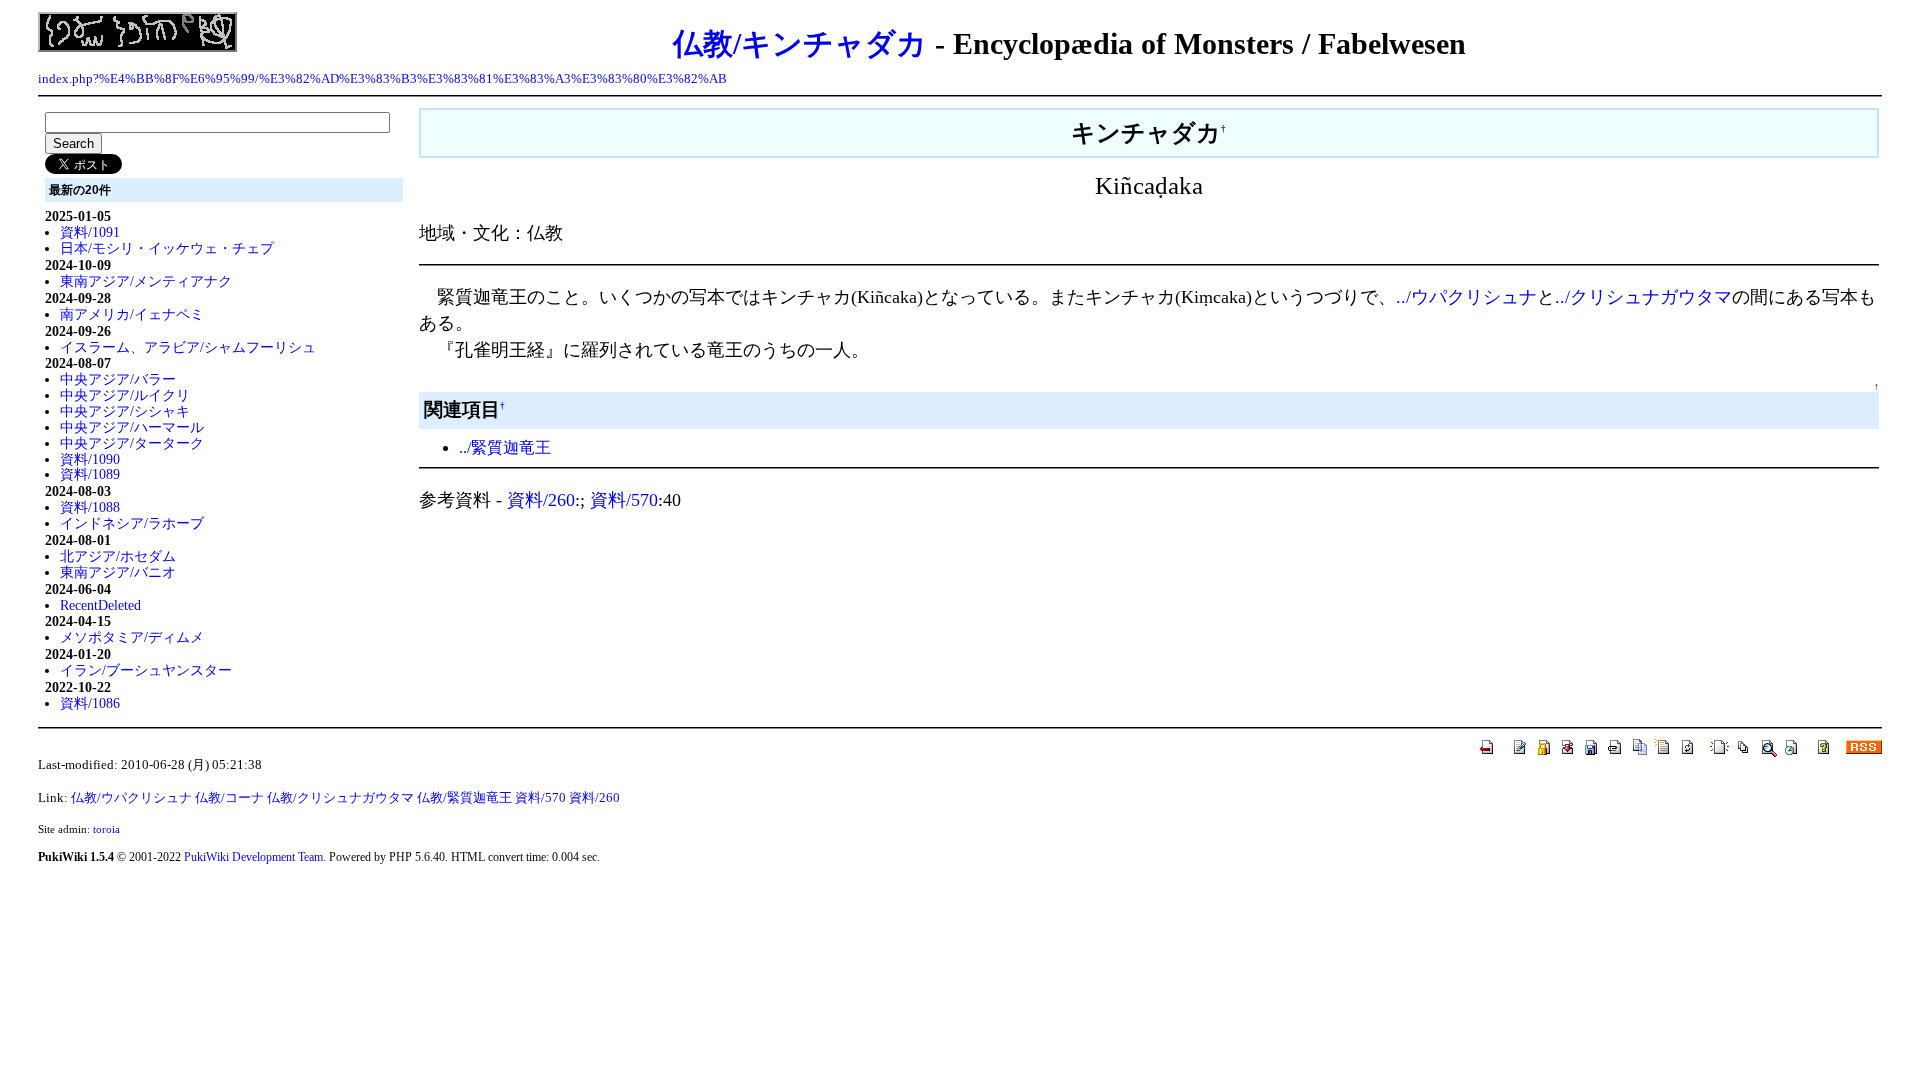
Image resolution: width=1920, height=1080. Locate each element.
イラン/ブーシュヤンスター (146, 670)
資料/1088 (90, 507)
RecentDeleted (100, 605)
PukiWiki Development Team (253, 857)
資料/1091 (90, 232)
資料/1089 (90, 474)
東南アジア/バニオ (118, 572)
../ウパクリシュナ (1466, 297)
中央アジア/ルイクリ (125, 395)
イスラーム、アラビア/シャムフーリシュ (188, 347)
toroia (106, 829)
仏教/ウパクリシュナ (131, 798)
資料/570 (624, 500)
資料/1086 (90, 703)
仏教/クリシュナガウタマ (340, 798)
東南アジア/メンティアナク (146, 281)
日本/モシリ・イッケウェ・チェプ (167, 248)
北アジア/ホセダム (118, 556)
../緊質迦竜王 (505, 447)
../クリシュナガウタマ (1643, 297)
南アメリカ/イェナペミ (132, 314)
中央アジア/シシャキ (125, 411)
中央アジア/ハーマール (132, 427)
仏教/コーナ (229, 798)
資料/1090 (90, 459)
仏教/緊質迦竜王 (464, 798)
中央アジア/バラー (118, 379)
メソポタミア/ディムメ (132, 637)
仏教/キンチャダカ (800, 43)
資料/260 (541, 500)
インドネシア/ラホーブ (132, 523)
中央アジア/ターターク (132, 443)
